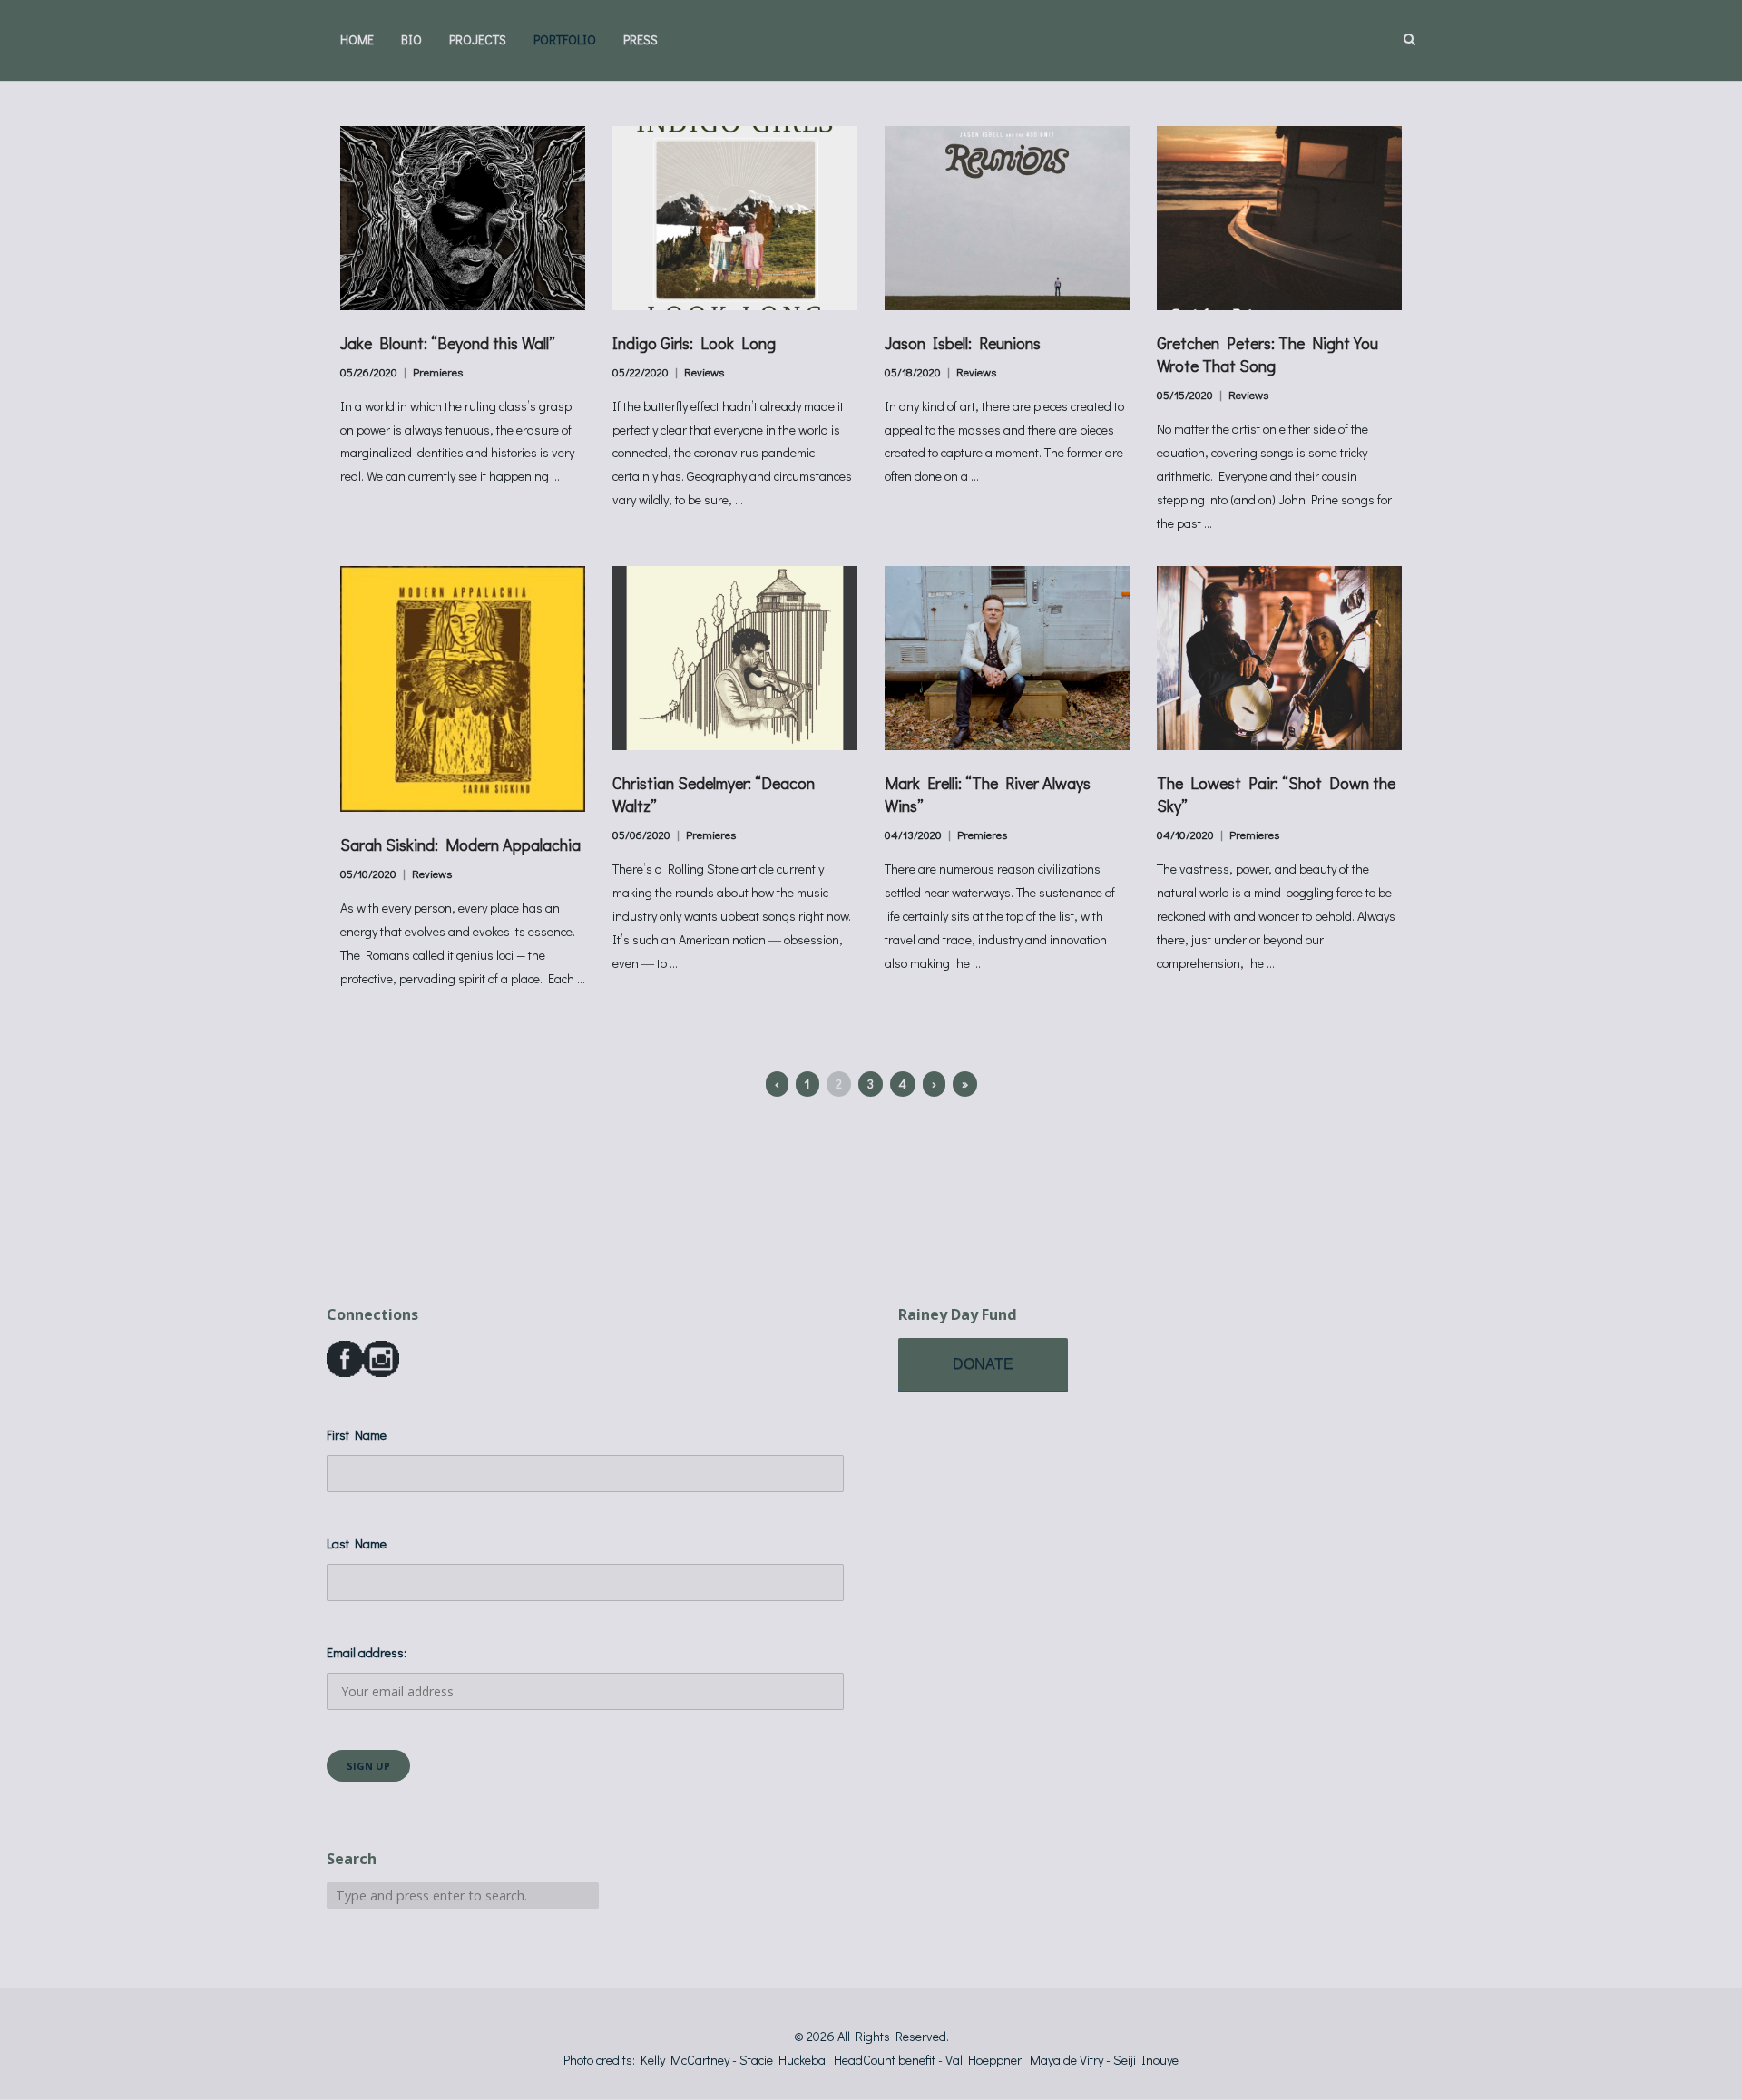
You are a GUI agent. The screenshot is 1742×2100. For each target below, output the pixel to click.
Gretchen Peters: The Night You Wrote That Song (1267, 354)
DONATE (983, 1364)
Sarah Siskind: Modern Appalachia (460, 845)
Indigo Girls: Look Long (694, 343)
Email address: (367, 1652)
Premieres (438, 372)
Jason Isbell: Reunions (963, 343)
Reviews (704, 372)
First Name (357, 1435)
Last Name (357, 1543)
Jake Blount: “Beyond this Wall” (448, 343)
